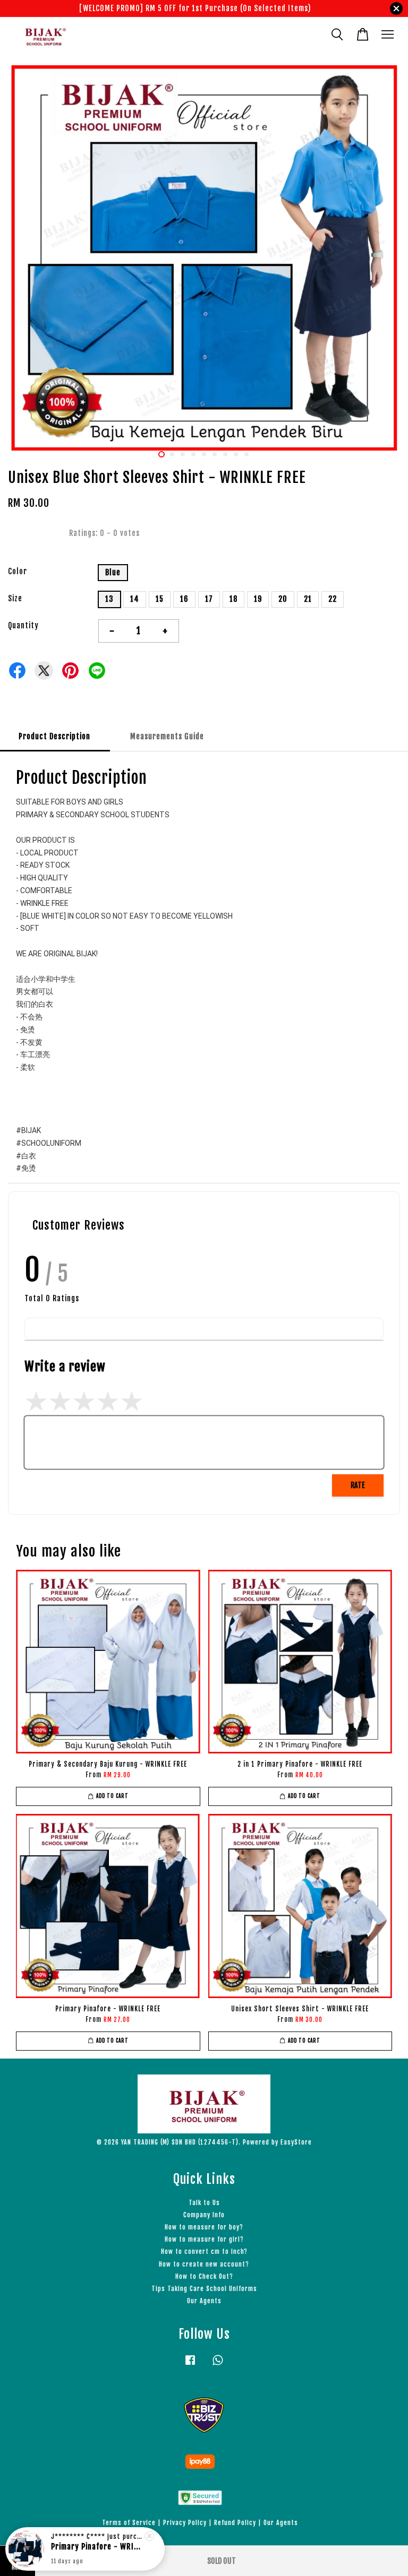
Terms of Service (129, 2523)
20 (283, 599)
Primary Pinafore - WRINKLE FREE (98, 2547)
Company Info (204, 2215)
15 (160, 599)
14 (135, 599)
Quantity (23, 625)
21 (308, 599)
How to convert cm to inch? (204, 2251)
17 (209, 599)
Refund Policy (235, 2523)
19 (258, 599)
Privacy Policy (185, 2523)
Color (18, 571)
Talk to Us (204, 2203)
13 (109, 599)
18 (233, 599)
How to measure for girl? (204, 2239)
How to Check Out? (204, 2276)
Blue (113, 572)
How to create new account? (204, 2264)
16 (184, 599)
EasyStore (296, 2142)
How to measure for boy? (204, 2227)
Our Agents (204, 2301)
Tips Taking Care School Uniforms (204, 2289)
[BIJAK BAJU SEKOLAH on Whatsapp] (218, 2365)
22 (333, 599)
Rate (358, 1485)
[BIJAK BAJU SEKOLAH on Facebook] (190, 2365)
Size (15, 598)
